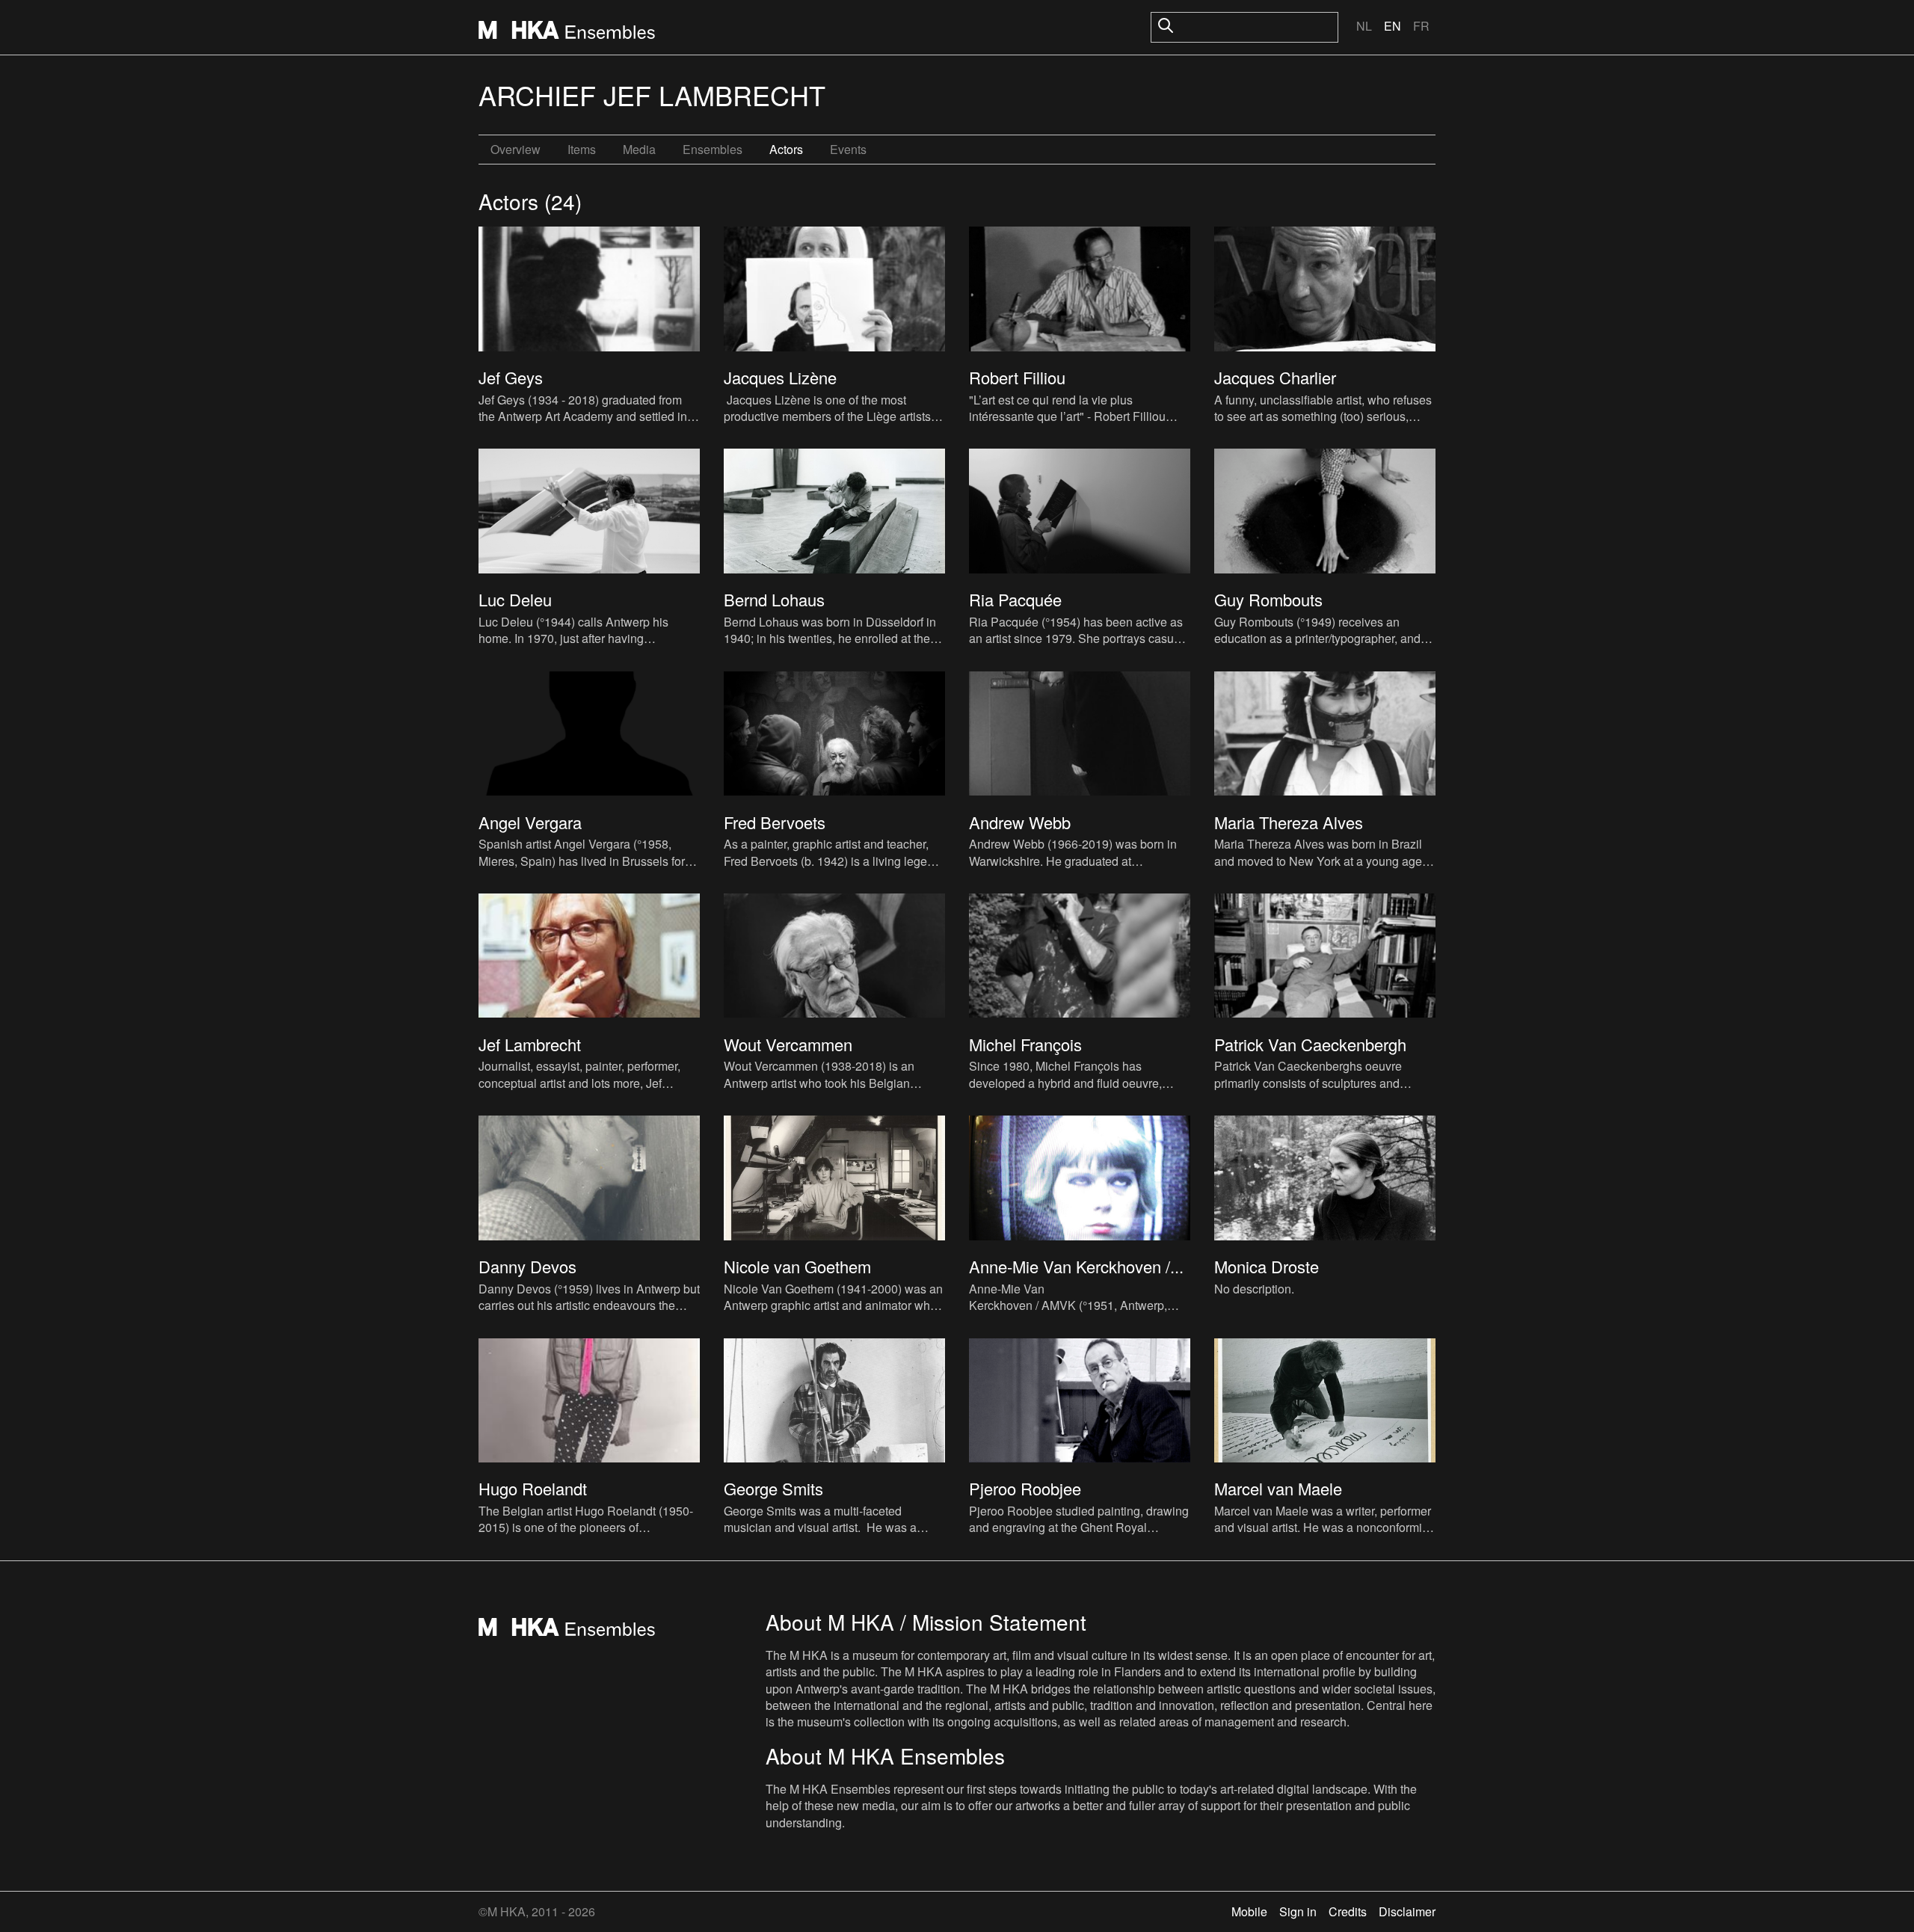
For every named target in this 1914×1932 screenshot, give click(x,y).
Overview (516, 149)
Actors (786, 149)
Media (639, 149)
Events (848, 149)
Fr (1421, 26)
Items (582, 149)
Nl (1364, 26)
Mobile (1249, 1911)
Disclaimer (1407, 1911)
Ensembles (713, 149)
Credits (1348, 1911)
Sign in (1298, 1911)
